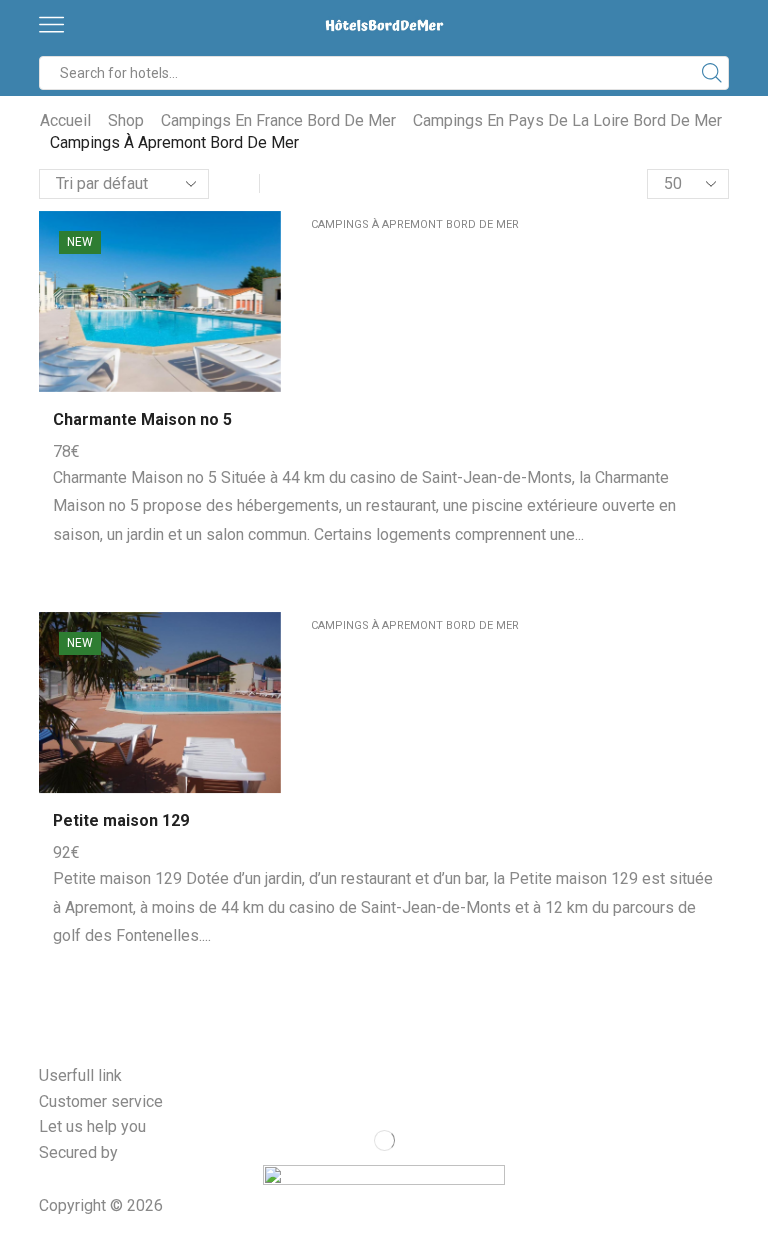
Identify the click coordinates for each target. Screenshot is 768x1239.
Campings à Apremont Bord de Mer (415, 224)
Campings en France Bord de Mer (278, 120)
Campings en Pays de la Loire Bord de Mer (567, 120)
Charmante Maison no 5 (142, 419)
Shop (126, 120)
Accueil (65, 120)
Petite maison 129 (121, 820)
